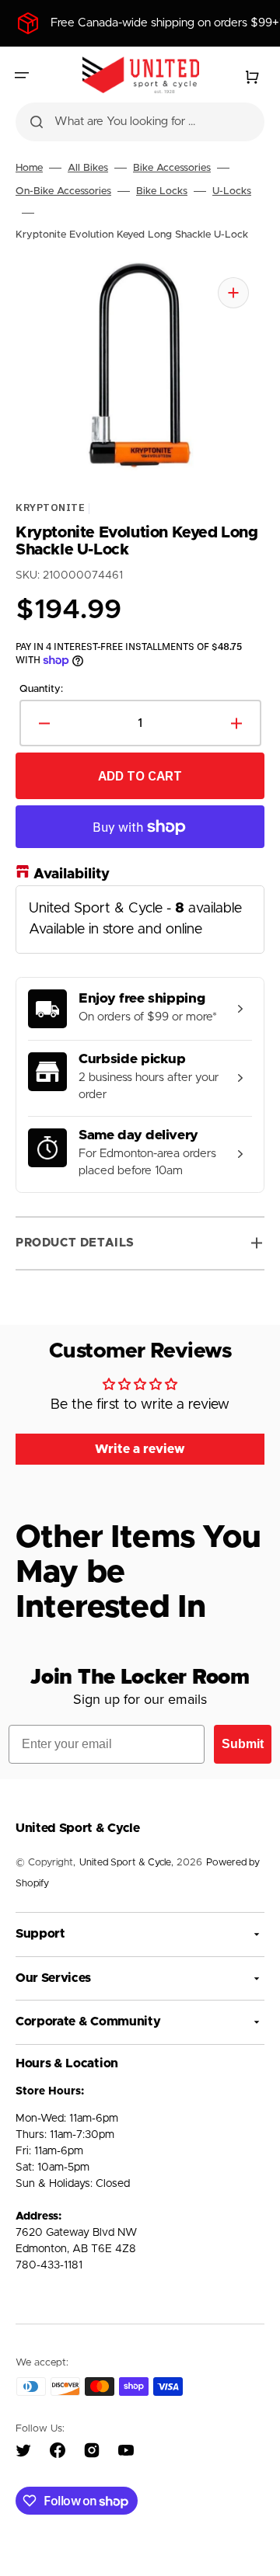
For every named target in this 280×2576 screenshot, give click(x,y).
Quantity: (41, 688)
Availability (72, 874)
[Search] (37, 122)
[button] (22, 75)
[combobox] (140, 122)
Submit (243, 1744)
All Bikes (88, 168)
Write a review (140, 1449)
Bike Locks (162, 191)
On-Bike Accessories (63, 191)
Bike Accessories (172, 168)
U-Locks (232, 191)
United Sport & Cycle (125, 1863)
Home (29, 168)
